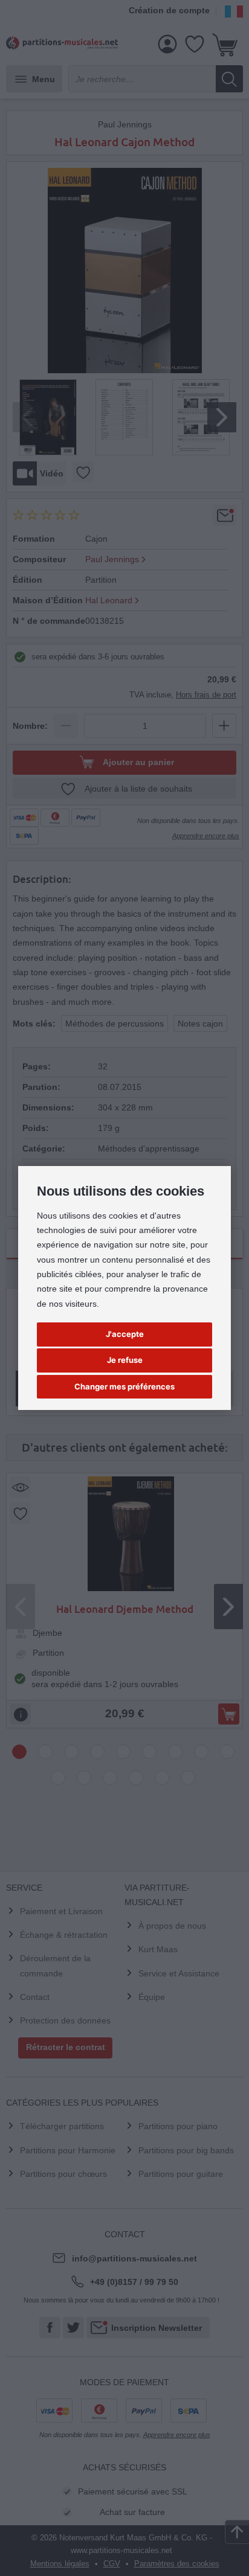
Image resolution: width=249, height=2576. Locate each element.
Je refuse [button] (125, 1360)
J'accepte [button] (125, 1334)
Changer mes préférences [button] (124, 1386)
